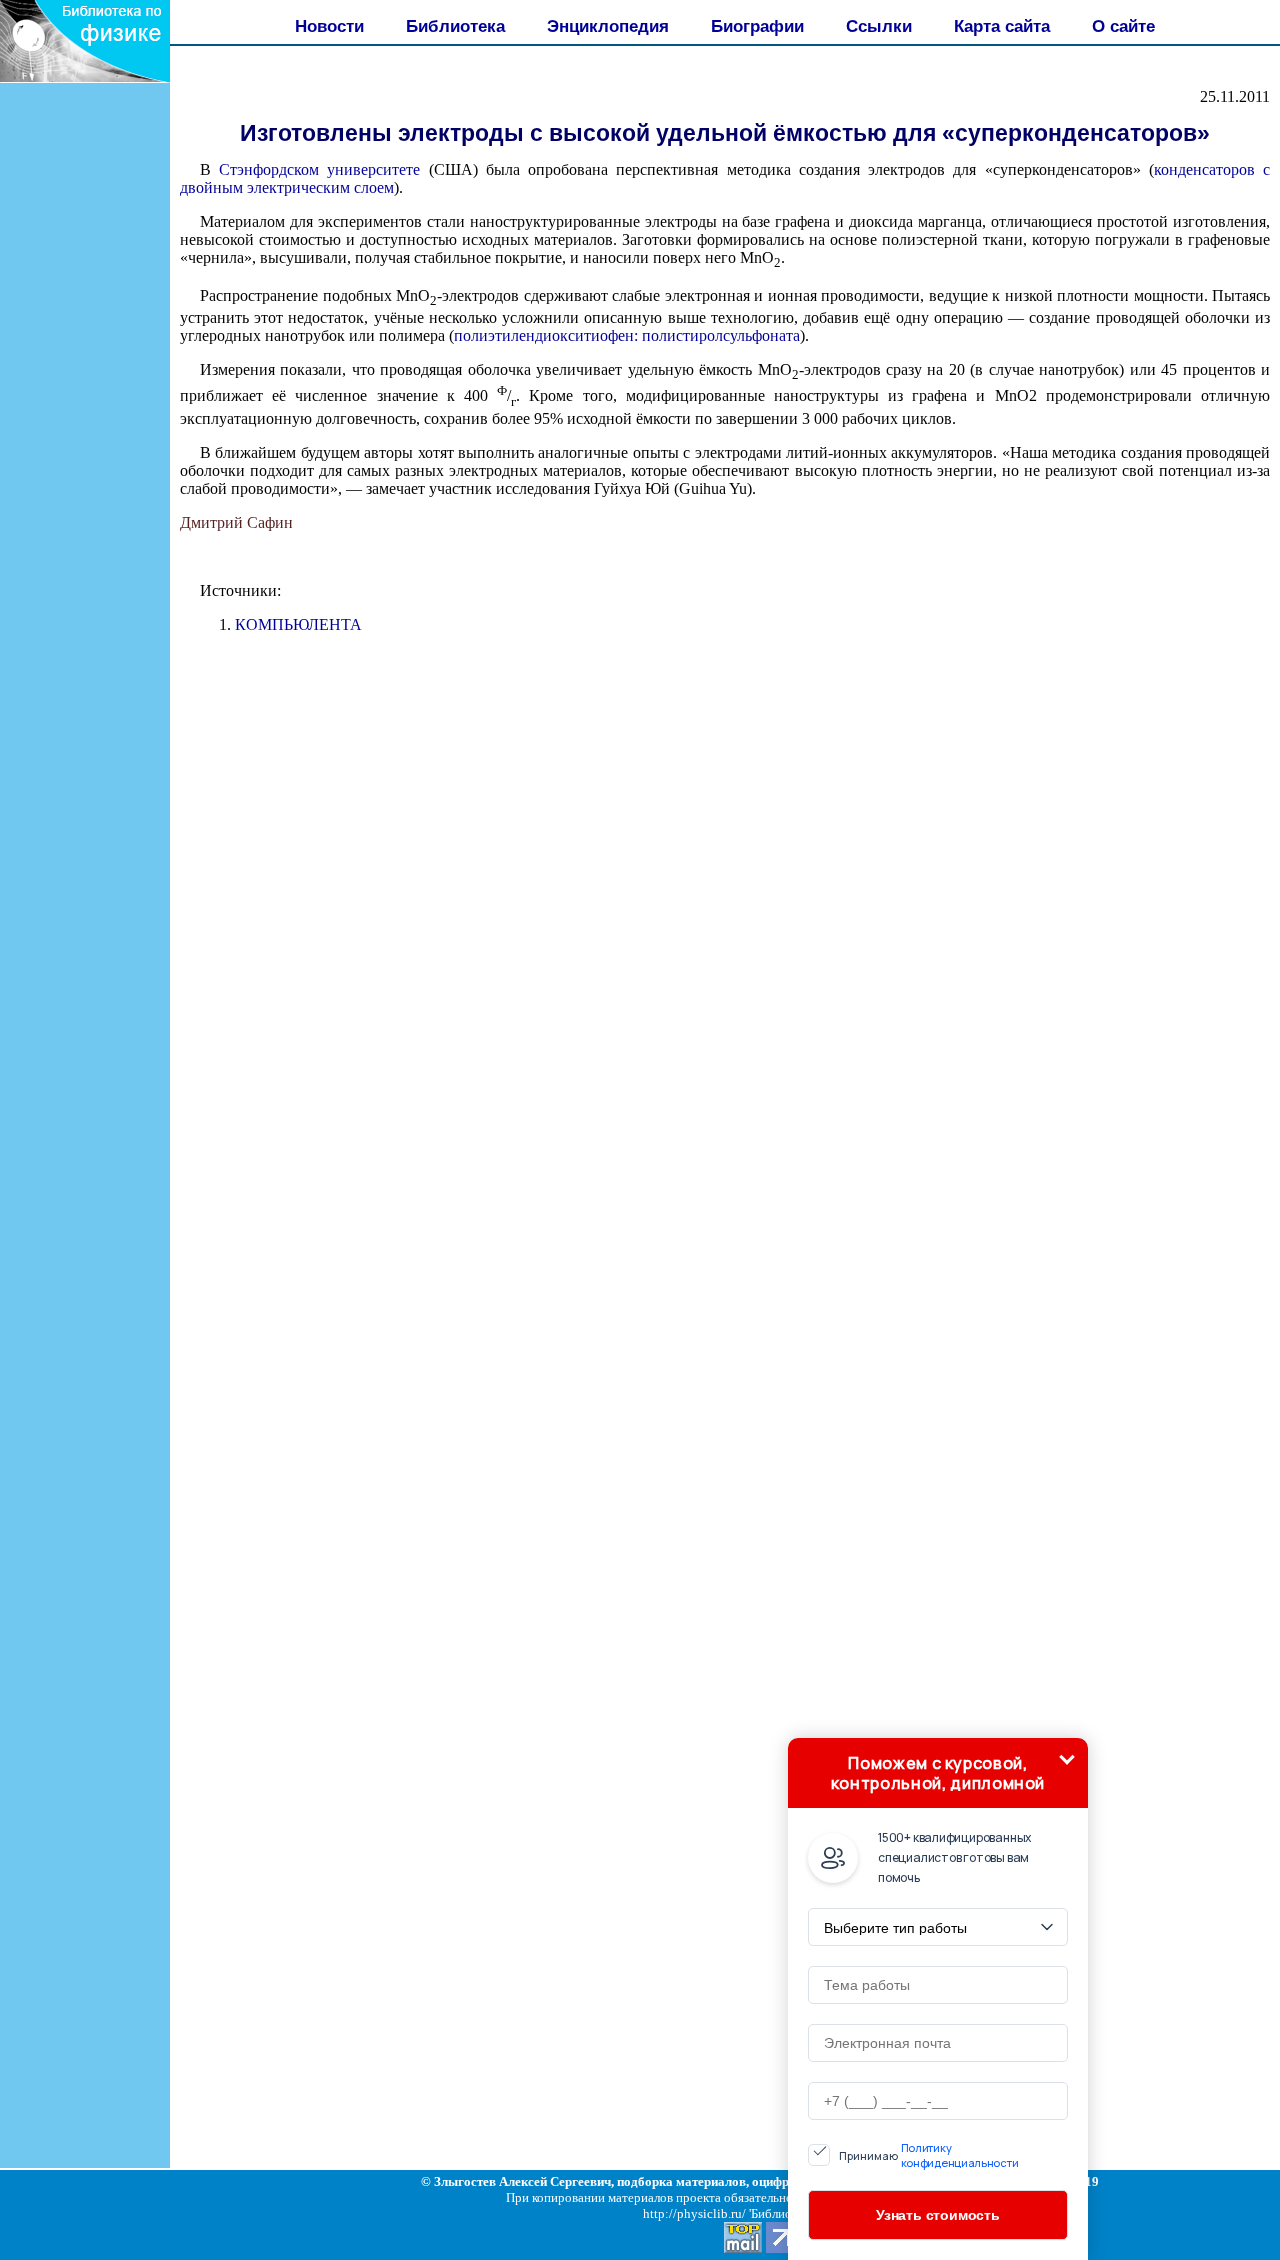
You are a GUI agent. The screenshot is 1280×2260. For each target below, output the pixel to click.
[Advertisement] (85, 455)
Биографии (757, 26)
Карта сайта (1002, 26)
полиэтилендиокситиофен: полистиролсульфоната (627, 335)
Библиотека (455, 26)
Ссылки (879, 26)
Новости (329, 26)
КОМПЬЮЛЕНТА (298, 624)
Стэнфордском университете (319, 169)
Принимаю (929, 2155)
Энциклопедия (608, 26)
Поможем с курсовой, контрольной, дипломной (938, 1773)
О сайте (1123, 26)
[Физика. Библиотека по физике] (85, 77)
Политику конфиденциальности (960, 2155)
